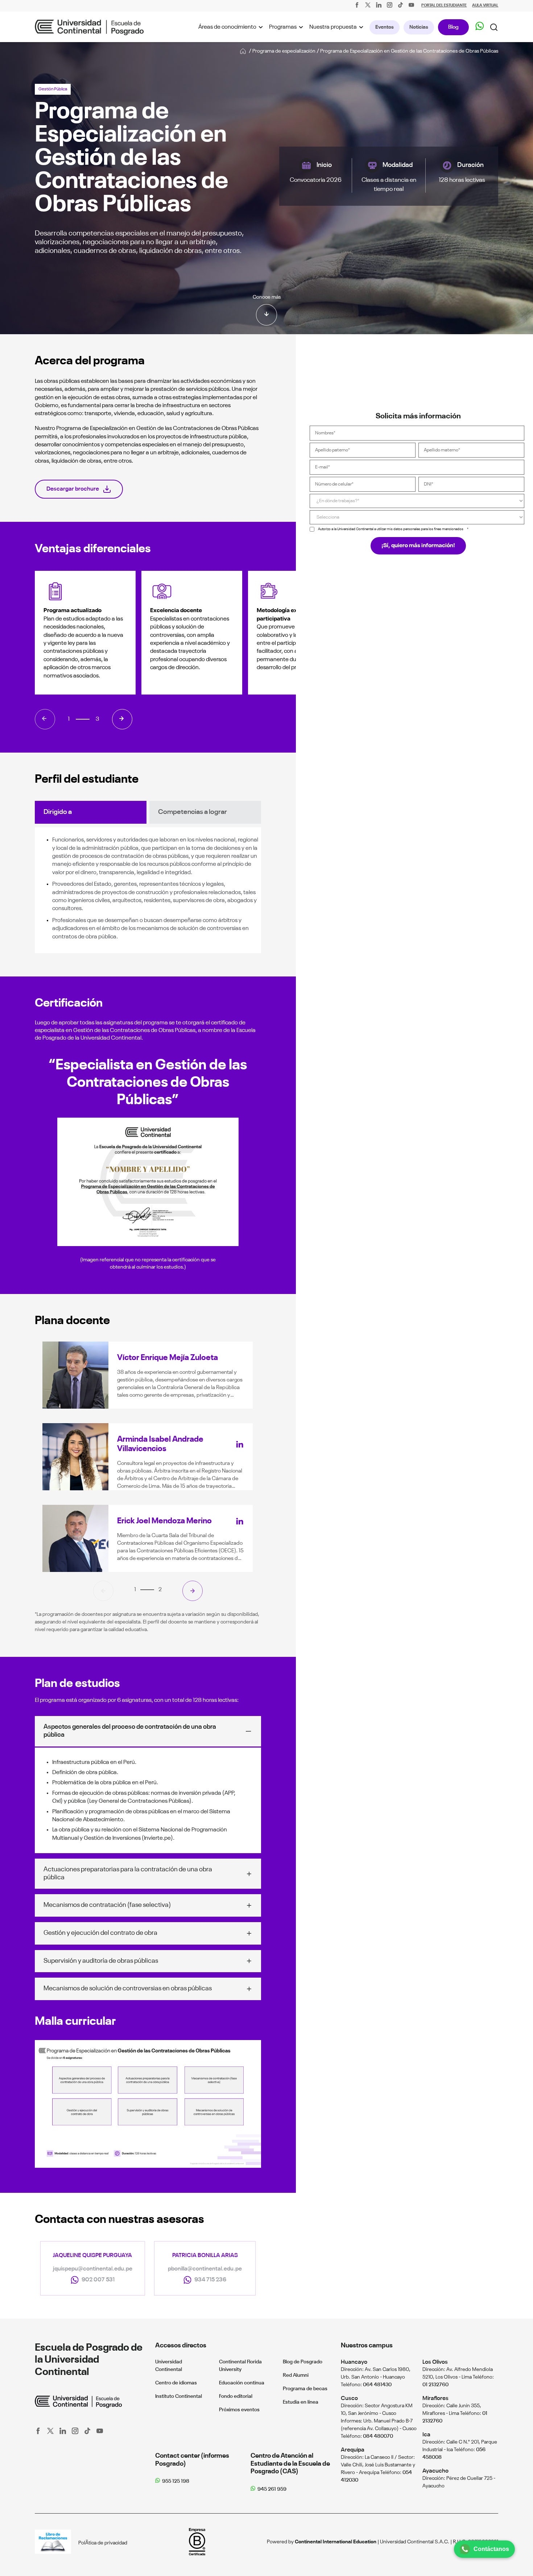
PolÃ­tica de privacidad (103, 2543)
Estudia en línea (301, 2402)
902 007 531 (98, 2280)
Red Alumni (296, 2375)
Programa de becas (305, 2389)
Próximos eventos (239, 2410)
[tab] (149, 1590)
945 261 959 (272, 2489)
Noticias (419, 27)
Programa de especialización (284, 51)
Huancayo (354, 2362)
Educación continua (242, 2383)
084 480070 (378, 2436)
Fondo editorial (236, 2396)
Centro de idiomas (176, 2383)
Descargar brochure (73, 489)
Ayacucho (435, 2471)
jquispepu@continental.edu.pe (93, 2269)
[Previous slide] (103, 1591)
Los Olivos (435, 2362)
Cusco (349, 2398)
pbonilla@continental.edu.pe (205, 2269)
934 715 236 (210, 2280)
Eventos (385, 27)
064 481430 (377, 2385)
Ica (426, 2435)
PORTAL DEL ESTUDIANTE (444, 6)
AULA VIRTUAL (485, 6)
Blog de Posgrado (303, 2362)
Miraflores (435, 2398)
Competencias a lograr (193, 812)
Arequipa (353, 2450)
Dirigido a (58, 812)
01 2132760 (435, 2385)
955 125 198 (176, 2481)
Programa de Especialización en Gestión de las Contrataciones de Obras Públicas (409, 51)
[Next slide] (193, 1591)
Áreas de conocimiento (227, 27)
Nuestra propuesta (333, 27)
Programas (283, 27)
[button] (45, 719)
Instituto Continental (179, 2396)
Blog (453, 27)
